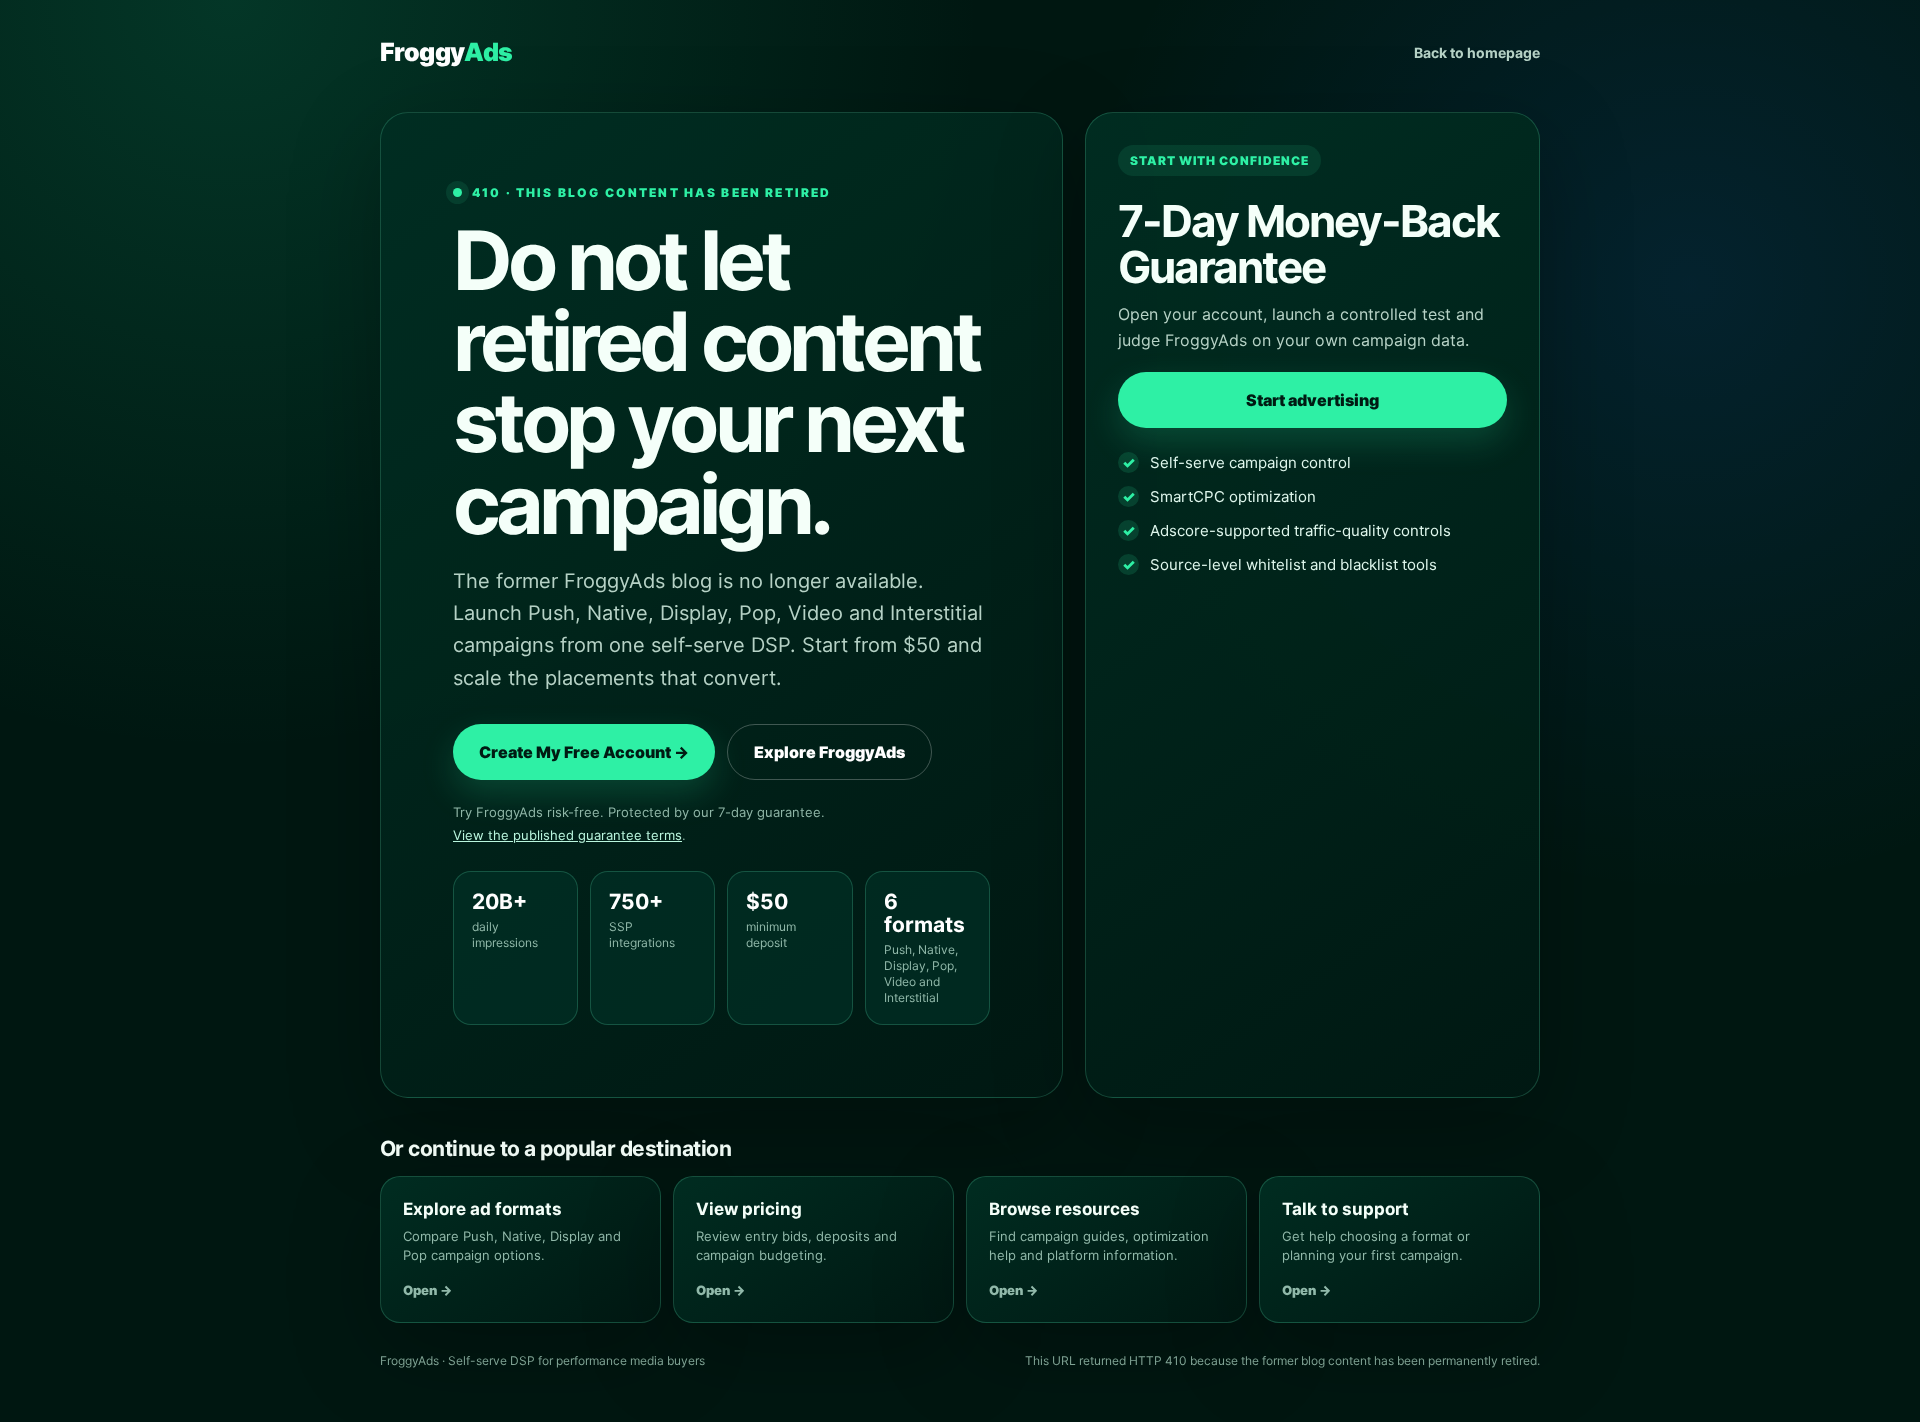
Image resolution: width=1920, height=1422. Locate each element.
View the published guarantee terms (567, 835)
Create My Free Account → (584, 752)
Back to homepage (1477, 52)
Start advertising (1312, 400)
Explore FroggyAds (829, 752)
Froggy (446, 52)
